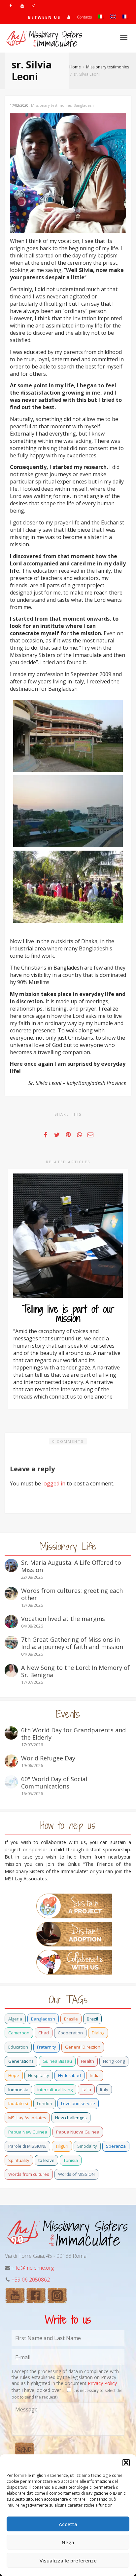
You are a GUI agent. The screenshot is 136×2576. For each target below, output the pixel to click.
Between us (44, 17)
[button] (126, 2463)
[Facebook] (11, 5)
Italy (104, 2090)
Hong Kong (114, 2061)
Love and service (78, 2103)
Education (18, 2047)
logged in (54, 1483)
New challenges (71, 2118)
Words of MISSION (76, 2174)
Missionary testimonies (51, 105)
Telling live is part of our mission (68, 1314)
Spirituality (19, 2160)
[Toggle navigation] (124, 38)
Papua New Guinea (28, 2132)
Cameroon (19, 2033)
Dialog (98, 2033)
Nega (68, 2542)
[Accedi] (69, 17)
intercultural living (55, 2090)
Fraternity (47, 2047)
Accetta (68, 2524)
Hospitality (39, 2075)
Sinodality (87, 2146)
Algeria (15, 2019)
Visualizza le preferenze (68, 2560)
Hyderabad (69, 2075)
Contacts (84, 17)
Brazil (92, 2019)
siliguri (62, 2146)
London (45, 2103)
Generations (21, 2061)
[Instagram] (33, 5)
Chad (44, 2033)
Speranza (116, 2146)
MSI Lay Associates (27, 2118)
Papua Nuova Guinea (78, 2132)
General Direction (83, 2047)
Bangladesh (84, 105)
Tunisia (71, 2160)
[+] (68, 1236)
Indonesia (18, 2090)
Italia (86, 2090)
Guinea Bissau (57, 2061)
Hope (14, 2075)
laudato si (18, 2103)
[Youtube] (22, 5)
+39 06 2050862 (31, 2280)
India (95, 2075)
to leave (46, 2160)
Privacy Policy (102, 2383)
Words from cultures (29, 2174)
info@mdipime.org (33, 2268)
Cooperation (70, 2033)
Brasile (71, 2019)
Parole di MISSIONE (27, 2146)
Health (87, 2061)
